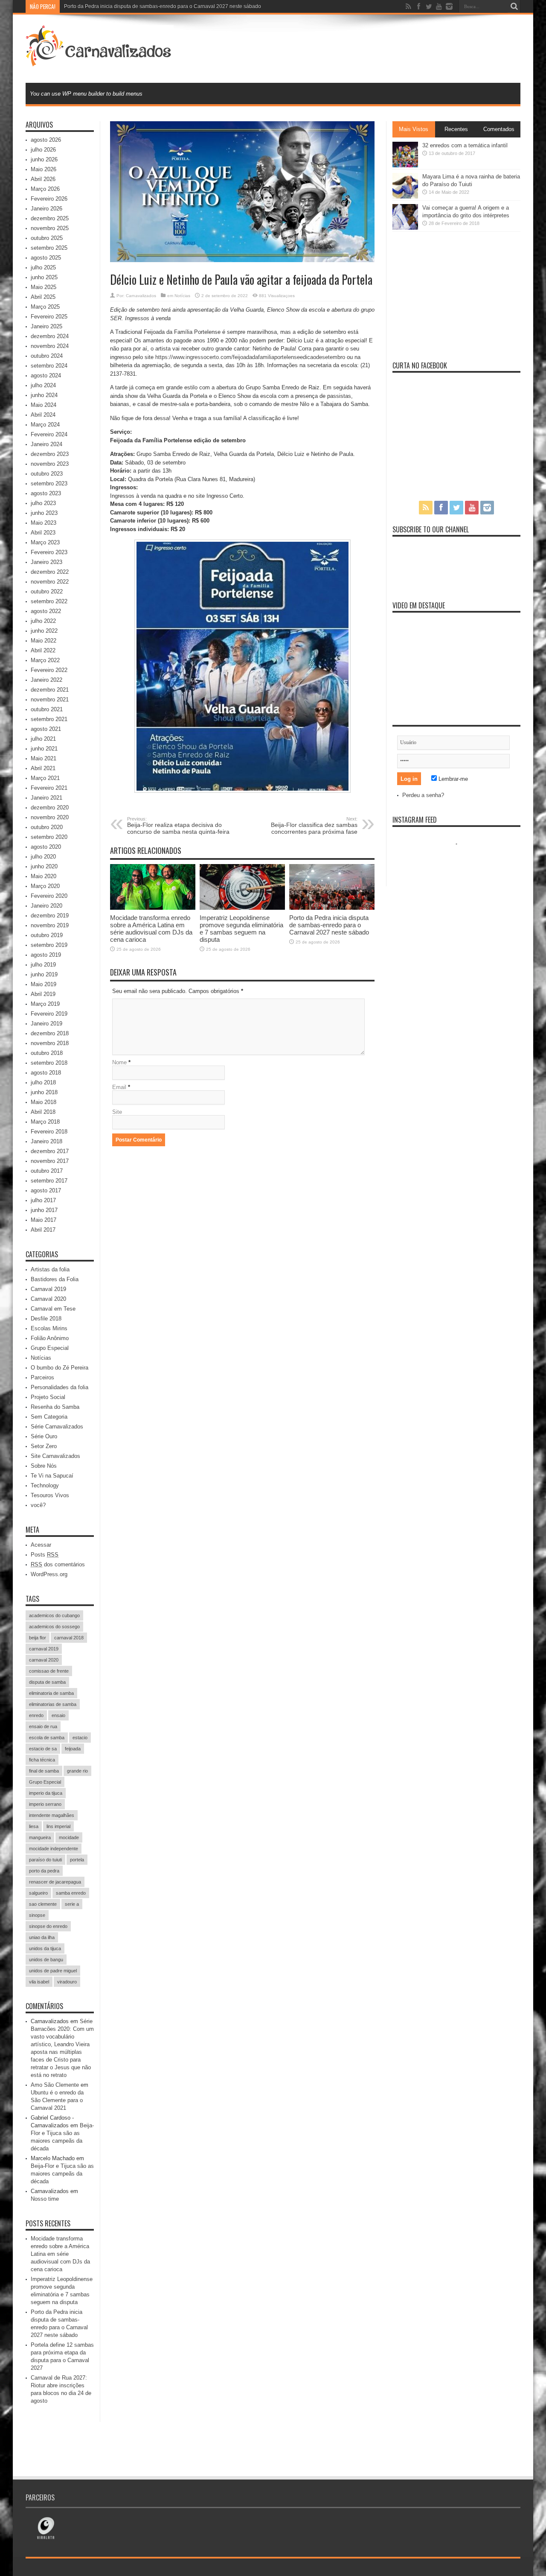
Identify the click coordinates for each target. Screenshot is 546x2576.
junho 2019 (44, 974)
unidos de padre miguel (53, 1971)
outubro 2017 (47, 1171)
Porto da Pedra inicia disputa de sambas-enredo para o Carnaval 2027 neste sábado (163, 6)
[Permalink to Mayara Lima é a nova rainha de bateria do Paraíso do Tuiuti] (405, 197)
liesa (34, 1826)
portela (77, 1860)
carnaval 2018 (69, 1638)
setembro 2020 (49, 837)
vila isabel (39, 1982)
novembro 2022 (50, 582)
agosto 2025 (46, 258)
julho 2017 (43, 1200)
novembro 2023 (50, 464)
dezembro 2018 (50, 1033)
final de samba (44, 1771)
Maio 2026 (44, 169)
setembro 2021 (49, 719)
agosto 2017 (46, 1190)
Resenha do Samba (55, 1407)
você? (38, 1505)
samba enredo (71, 1893)
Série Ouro (44, 1436)
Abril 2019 (43, 994)
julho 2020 (43, 857)
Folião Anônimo (50, 1338)
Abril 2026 (43, 179)
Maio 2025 (44, 287)
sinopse (37, 1915)
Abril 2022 (43, 650)
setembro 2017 (49, 1181)
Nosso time (45, 2199)
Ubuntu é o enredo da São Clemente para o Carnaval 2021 (57, 2100)
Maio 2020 (44, 876)
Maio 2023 (44, 523)
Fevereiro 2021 (49, 788)
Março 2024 (45, 425)
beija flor (38, 1638)
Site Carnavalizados (55, 1456)
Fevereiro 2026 (49, 199)
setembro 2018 (49, 1063)
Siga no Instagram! (462, 860)
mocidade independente (54, 1849)
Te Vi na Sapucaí (52, 1476)
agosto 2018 (46, 1073)
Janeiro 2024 (46, 444)
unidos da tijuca (45, 1948)
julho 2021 (43, 739)
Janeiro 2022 (46, 680)
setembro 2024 (49, 366)
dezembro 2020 (50, 808)
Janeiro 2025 (46, 326)
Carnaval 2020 (48, 1299)
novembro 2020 (50, 817)
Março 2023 (45, 542)
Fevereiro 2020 (49, 896)
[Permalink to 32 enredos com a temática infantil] (405, 165)
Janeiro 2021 (46, 798)
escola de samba (47, 1738)
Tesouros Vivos (50, 1495)
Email (119, 1087)
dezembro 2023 (50, 454)
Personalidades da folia (60, 1387)
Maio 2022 (44, 641)
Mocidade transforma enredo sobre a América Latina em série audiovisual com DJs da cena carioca (151, 929)
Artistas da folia (50, 1269)
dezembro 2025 (50, 218)
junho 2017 (44, 1210)
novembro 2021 (50, 699)
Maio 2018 (44, 1102)
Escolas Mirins (49, 1328)
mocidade (69, 1837)
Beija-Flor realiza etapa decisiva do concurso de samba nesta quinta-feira (178, 826)
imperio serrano (45, 1804)
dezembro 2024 (50, 336)
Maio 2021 (44, 758)
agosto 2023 (46, 493)
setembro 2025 (49, 248)
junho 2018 (44, 1092)
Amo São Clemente (55, 2085)
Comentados (499, 129)
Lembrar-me (452, 779)
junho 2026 (44, 159)
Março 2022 (45, 660)
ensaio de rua (43, 1726)
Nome (119, 1062)
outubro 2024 (47, 356)
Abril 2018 (43, 1112)
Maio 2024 (44, 405)
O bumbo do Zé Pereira (60, 1368)
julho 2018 (43, 1082)
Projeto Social (48, 1397)
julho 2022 (43, 621)
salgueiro (38, 1893)
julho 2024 (43, 385)
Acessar (41, 1545)
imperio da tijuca (46, 1793)
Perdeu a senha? (423, 795)
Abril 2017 (43, 1230)
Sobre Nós (44, 1466)
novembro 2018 (50, 1043)
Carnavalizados (141, 296)
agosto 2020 (46, 847)
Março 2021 (45, 778)
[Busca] (514, 6)
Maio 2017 (44, 1220)
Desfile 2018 (46, 1319)
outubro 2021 (47, 709)
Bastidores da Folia (55, 1279)
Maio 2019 (44, 984)
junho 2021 (44, 749)
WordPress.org (49, 1574)
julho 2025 (43, 267)
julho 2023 (43, 503)
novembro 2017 (50, 1161)
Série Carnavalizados (57, 1427)
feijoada (73, 1749)
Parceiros (42, 1377)
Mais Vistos (414, 129)
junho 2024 (44, 395)
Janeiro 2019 (46, 1024)
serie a (72, 1904)
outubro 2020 (47, 827)
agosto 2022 (46, 611)
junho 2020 (44, 866)
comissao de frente (49, 1671)
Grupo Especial (50, 1348)
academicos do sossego (54, 1627)
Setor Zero (44, 1446)
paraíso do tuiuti (45, 1860)
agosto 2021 (46, 729)
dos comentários (58, 1564)
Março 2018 (45, 1122)
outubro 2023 (47, 474)
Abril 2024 (43, 415)
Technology (45, 1485)
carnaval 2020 (44, 1660)
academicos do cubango (54, 1615)
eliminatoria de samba (51, 1693)
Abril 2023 (43, 533)
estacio (80, 1738)
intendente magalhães (52, 1815)
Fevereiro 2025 (49, 317)
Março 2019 (45, 1004)
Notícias (182, 296)
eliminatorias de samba (53, 1704)
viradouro (67, 1982)
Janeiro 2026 (46, 209)
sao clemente (43, 1904)
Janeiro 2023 (46, 562)
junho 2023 (44, 513)
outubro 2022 (47, 591)
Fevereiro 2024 (49, 434)
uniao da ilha (42, 1937)
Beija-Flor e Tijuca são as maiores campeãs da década (62, 2174)
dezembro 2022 (50, 572)
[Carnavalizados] (100, 61)
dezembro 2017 (50, 1151)
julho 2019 (43, 965)
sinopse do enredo (48, 1926)
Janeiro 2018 (46, 1141)
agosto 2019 (46, 955)
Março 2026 (45, 189)
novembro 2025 (50, 228)
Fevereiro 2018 (49, 1132)
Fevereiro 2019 (49, 1014)
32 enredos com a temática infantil (465, 145)
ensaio (58, 1715)
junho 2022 (44, 631)
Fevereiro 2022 (49, 670)
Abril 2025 (43, 297)
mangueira (40, 1837)
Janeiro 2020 (46, 906)
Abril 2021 (43, 768)
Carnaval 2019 (48, 1289)
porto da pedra (44, 1871)
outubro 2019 (47, 935)
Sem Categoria (49, 1417)
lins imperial (58, 1826)
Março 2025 (45, 307)
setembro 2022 (49, 601)
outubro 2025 (47, 238)
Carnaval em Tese (53, 1309)
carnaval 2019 (44, 1649)
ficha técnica (42, 1760)
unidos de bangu (46, 1960)
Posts (45, 1555)
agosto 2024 (46, 375)
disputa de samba (47, 1682)
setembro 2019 (49, 945)
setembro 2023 (49, 483)
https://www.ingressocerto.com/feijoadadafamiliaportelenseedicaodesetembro (250, 357)
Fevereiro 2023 (49, 552)
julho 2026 (43, 150)
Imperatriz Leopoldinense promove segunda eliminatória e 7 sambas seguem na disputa (241, 929)
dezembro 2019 (50, 916)
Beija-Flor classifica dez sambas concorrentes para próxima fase (314, 826)
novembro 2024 (50, 346)
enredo (36, 1715)
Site (117, 1112)
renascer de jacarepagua (55, 1882)
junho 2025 (44, 277)
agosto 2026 (46, 140)
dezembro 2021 (50, 690)
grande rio (77, 1771)
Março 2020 (45, 886)
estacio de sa (43, 1749)
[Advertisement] (365, 48)
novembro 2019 (50, 925)
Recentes (456, 129)
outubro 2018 (47, 1053)
